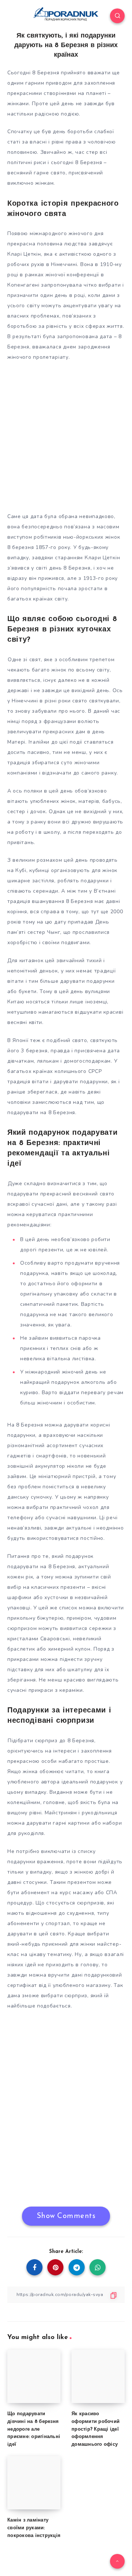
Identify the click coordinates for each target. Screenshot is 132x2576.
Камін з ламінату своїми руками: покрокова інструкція (34, 2528)
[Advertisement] (66, 435)
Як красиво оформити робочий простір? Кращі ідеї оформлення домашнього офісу (96, 2429)
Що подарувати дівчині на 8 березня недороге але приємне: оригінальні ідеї (34, 2429)
